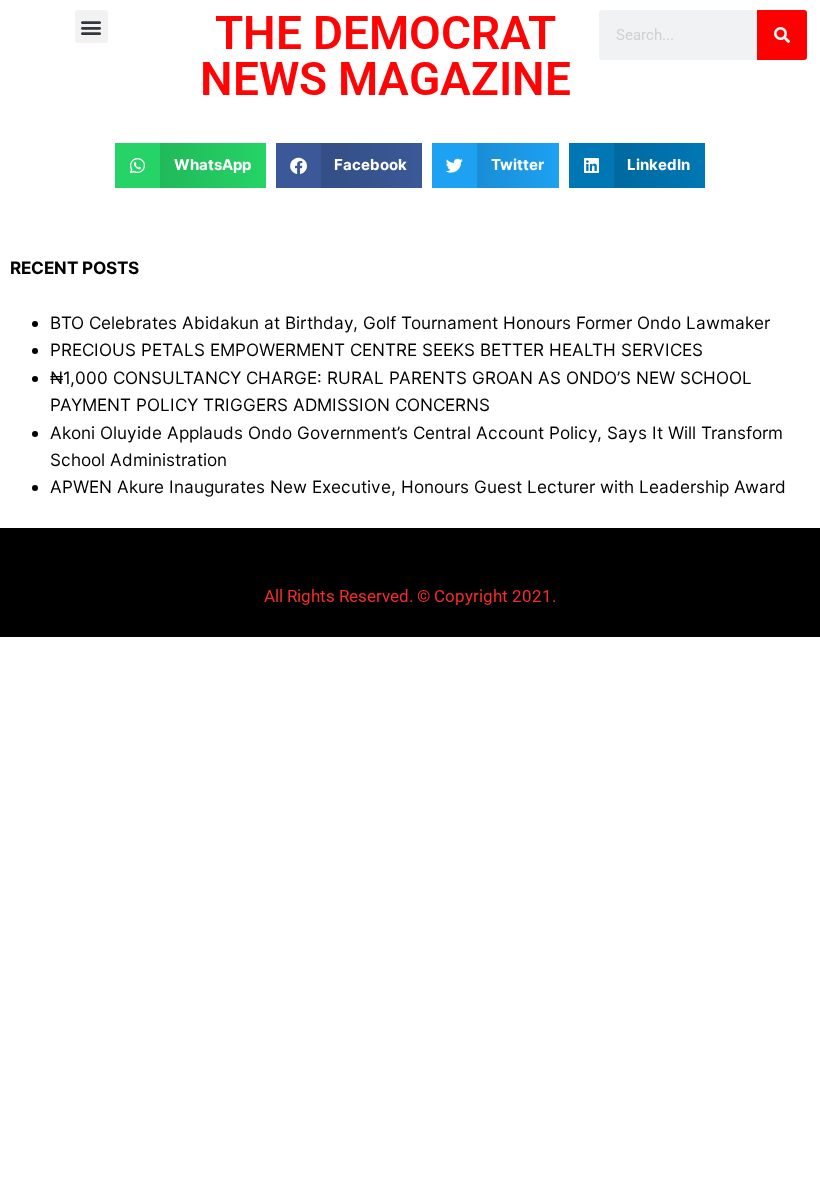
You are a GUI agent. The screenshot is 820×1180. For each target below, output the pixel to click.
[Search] (782, 35)
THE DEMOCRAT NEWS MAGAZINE (385, 56)
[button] (91, 26)
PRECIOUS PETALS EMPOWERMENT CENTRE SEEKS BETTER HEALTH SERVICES (376, 349)
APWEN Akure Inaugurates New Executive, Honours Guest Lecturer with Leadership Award (418, 486)
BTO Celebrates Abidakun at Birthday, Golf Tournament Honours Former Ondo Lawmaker (410, 322)
